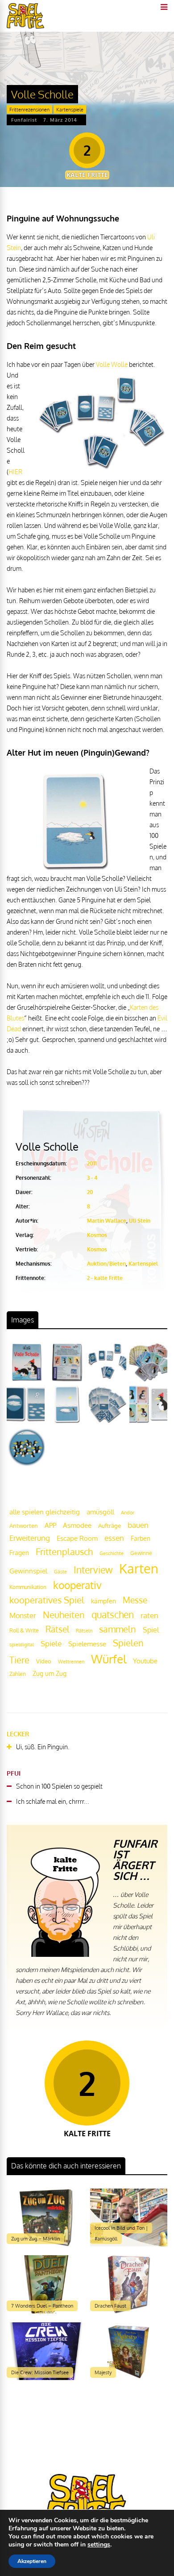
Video (44, 1661)
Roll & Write (24, 1630)
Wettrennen (71, 1662)
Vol (100, 364)
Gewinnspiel (28, 1571)
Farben (141, 1538)
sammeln (118, 1629)
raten (149, 1615)
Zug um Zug (50, 1673)
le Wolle (116, 364)
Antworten (24, 1526)
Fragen (19, 1552)
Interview (93, 1570)
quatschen (113, 1615)
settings (99, 2545)
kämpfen (104, 1601)
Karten (139, 1568)
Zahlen (18, 1674)
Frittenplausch (64, 1552)
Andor (128, 1512)
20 (90, 1192)
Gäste (60, 1572)
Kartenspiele (70, 110)
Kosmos (97, 1235)
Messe (135, 1600)
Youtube (145, 1661)
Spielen (128, 1643)
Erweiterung (30, 1538)
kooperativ (77, 1585)
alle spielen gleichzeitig (45, 1512)
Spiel (151, 1630)
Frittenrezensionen (29, 110)
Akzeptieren (32, 2561)
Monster (23, 1615)
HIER (15, 472)
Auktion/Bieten (106, 1264)
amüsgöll (100, 1512)
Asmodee (77, 1525)
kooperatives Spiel (47, 1600)
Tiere (19, 1660)
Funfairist (24, 120)
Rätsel (57, 1629)
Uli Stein (140, 1221)
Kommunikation (28, 1587)
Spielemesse (87, 1644)
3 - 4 (92, 1178)
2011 (92, 1163)
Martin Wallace (107, 1221)
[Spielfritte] (25, 27)
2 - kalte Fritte (105, 1278)
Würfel (109, 1659)
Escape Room (77, 1538)
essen (114, 1538)
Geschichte (112, 1553)
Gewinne (141, 1553)
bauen (138, 1525)
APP (50, 1525)
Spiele (51, 1643)
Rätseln (84, 1631)
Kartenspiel (143, 1264)
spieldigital (22, 1644)
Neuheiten (64, 1615)
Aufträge (110, 1526)
